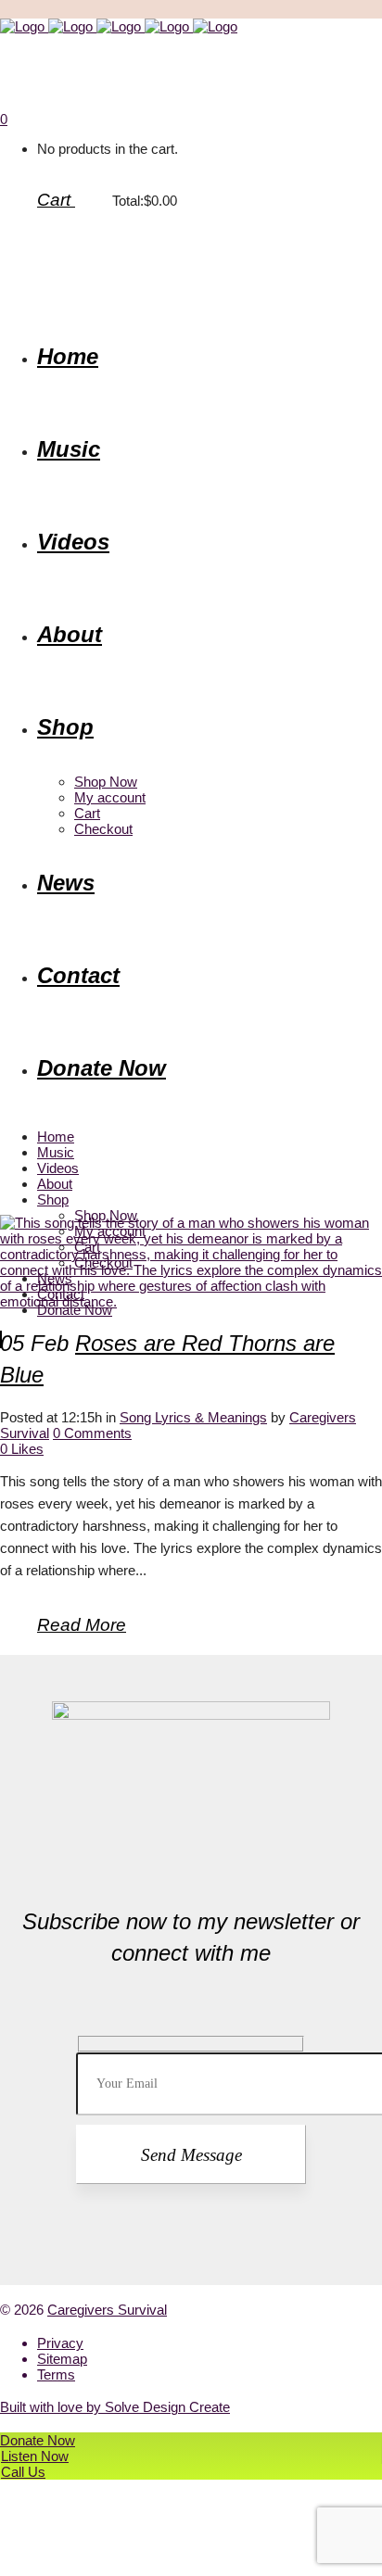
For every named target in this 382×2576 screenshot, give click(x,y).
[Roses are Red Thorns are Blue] (191, 1301)
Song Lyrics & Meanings (193, 1417)
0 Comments (92, 1433)
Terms (56, 2374)
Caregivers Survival (107, 2310)
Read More (82, 1625)
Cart (56, 200)
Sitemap (62, 2359)
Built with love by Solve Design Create (115, 2407)
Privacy (60, 2343)
